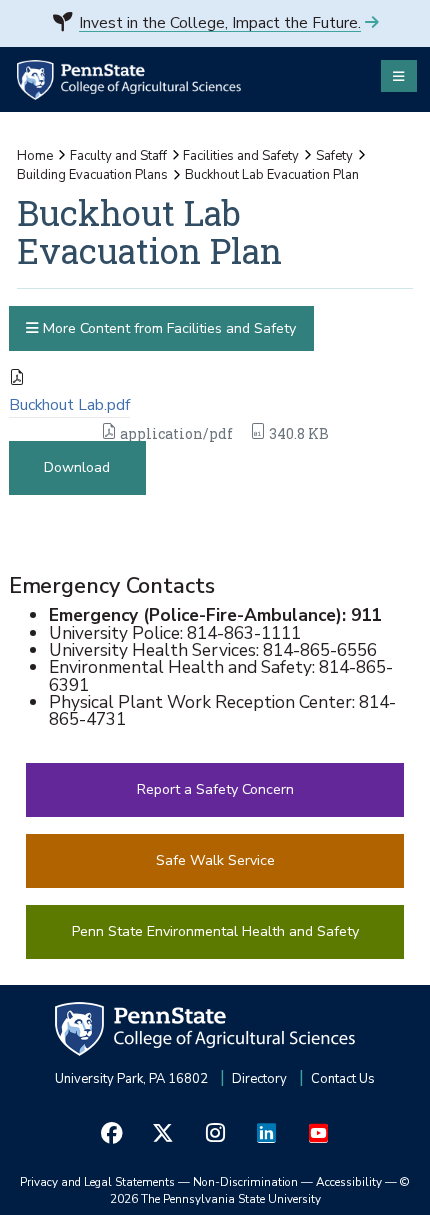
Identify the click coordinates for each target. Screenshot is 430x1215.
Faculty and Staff (118, 156)
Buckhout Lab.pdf (69, 405)
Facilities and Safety (241, 156)
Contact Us (343, 1079)
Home (35, 156)
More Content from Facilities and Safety (167, 328)
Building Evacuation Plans (92, 175)
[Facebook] (112, 1133)
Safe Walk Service (215, 860)
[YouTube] (318, 1133)
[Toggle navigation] (399, 76)
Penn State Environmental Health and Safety (215, 931)
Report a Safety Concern (215, 789)
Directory (259, 1079)
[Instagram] (215, 1133)
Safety (334, 156)
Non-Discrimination (245, 1182)
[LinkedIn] (267, 1133)
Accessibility (349, 1182)
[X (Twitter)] (164, 1133)
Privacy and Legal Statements (97, 1182)
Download (77, 467)
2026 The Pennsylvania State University (260, 1191)
